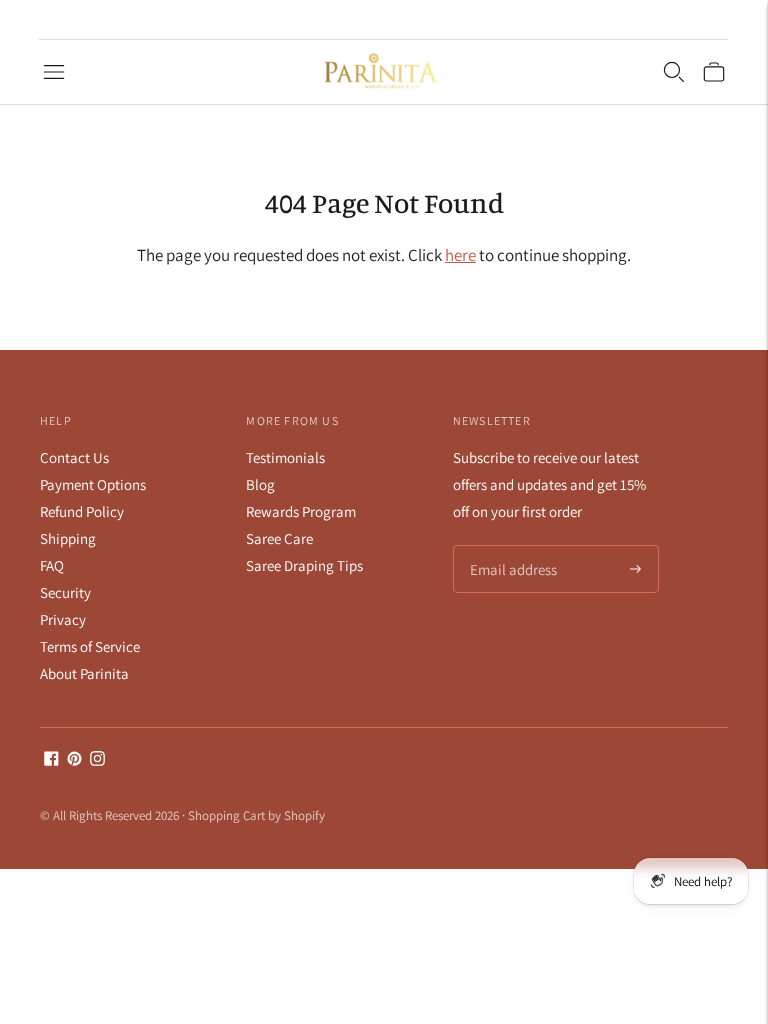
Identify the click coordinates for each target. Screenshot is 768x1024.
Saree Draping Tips (304, 565)
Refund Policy (82, 511)
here (460, 255)
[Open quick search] (674, 72)
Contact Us (74, 457)
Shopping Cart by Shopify (256, 815)
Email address (510, 546)
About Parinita (84, 673)
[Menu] (54, 72)
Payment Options (93, 484)
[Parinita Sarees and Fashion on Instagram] (97, 760)
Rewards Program (301, 511)
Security (65, 592)
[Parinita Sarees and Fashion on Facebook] (51, 760)
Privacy (63, 619)
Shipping (68, 538)
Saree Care (279, 538)
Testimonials (285, 457)
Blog (260, 484)
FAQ (52, 565)
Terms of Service (90, 646)
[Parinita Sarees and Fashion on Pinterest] (74, 760)
